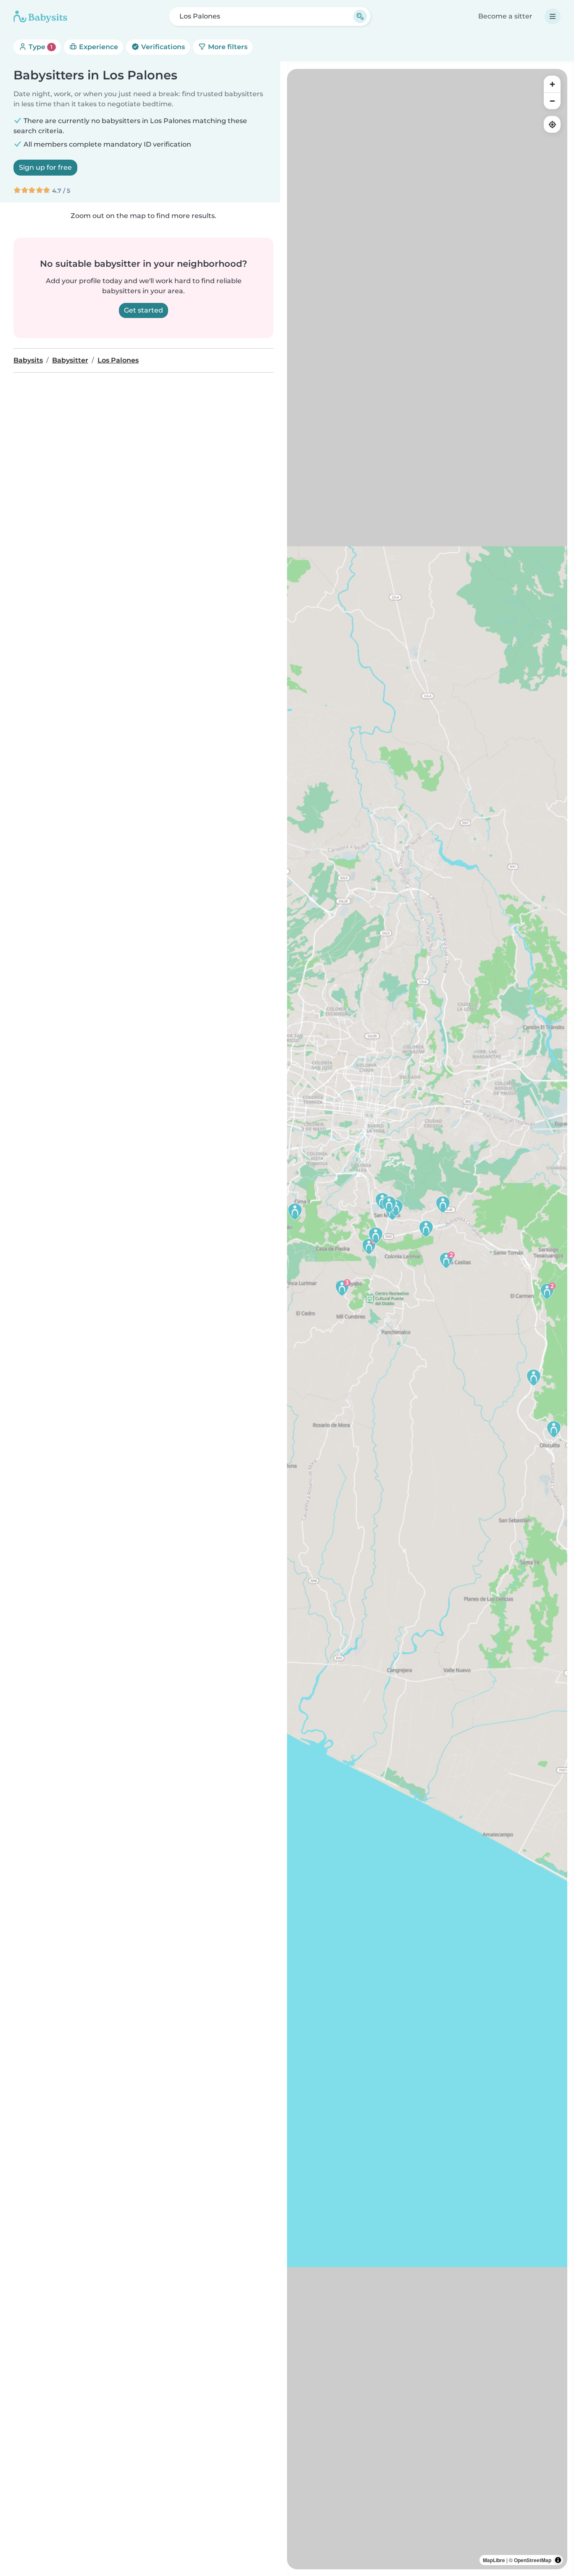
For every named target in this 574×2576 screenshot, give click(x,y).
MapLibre (494, 2560)
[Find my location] (552, 124)
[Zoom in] (552, 84)
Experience (98, 47)
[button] (547, 1291)
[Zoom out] (552, 101)
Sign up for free (45, 167)
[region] (427, 1319)
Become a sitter (505, 16)
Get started (143, 310)
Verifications (162, 47)
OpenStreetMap (533, 2560)
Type (40, 47)
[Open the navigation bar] (553, 16)
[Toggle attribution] (558, 2560)
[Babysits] (40, 16)
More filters (227, 47)
